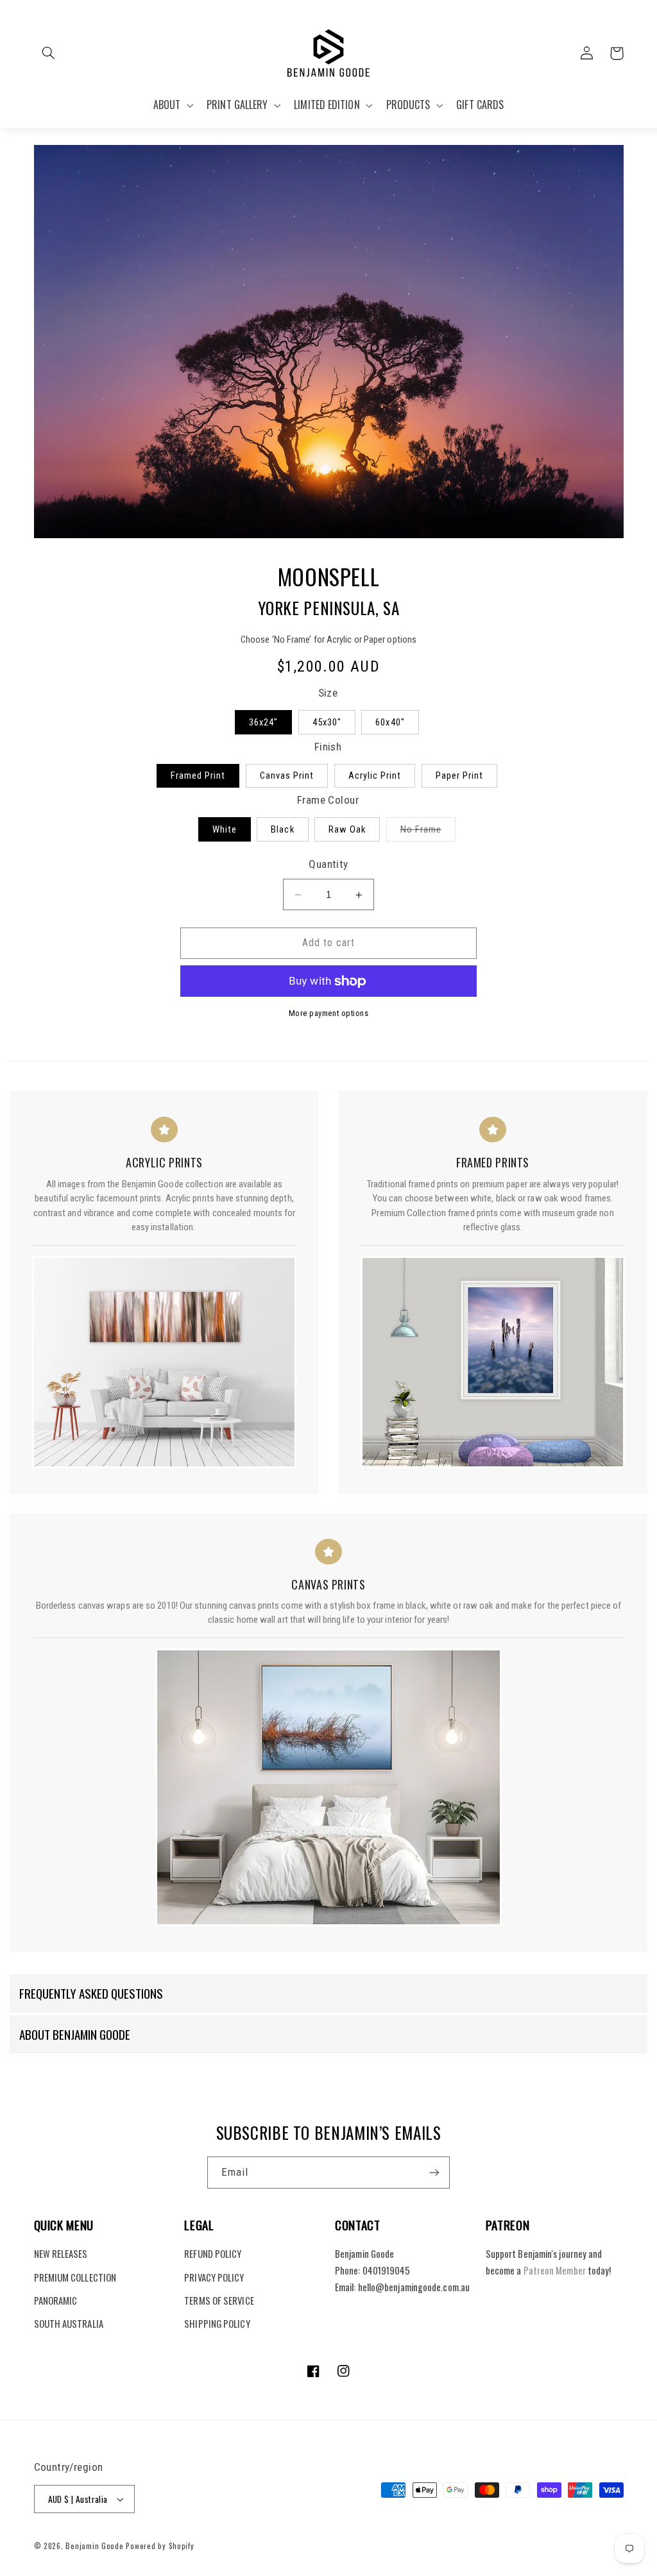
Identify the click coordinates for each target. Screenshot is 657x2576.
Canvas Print (287, 775)
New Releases (61, 2253)
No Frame (428, 832)
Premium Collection (75, 2277)
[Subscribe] (434, 2172)
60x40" (390, 722)
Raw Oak (347, 829)
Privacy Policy (214, 2277)
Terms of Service (219, 2300)
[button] (49, 53)
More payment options (329, 1013)
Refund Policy (213, 2253)
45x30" (327, 722)
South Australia (69, 2323)
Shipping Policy (217, 2323)
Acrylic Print (375, 775)
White (225, 829)
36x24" (263, 722)
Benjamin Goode (94, 2546)
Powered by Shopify (160, 2546)
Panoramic (56, 2300)
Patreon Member (555, 2270)
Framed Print (198, 775)
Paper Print (460, 775)
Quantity (328, 864)
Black (282, 829)
